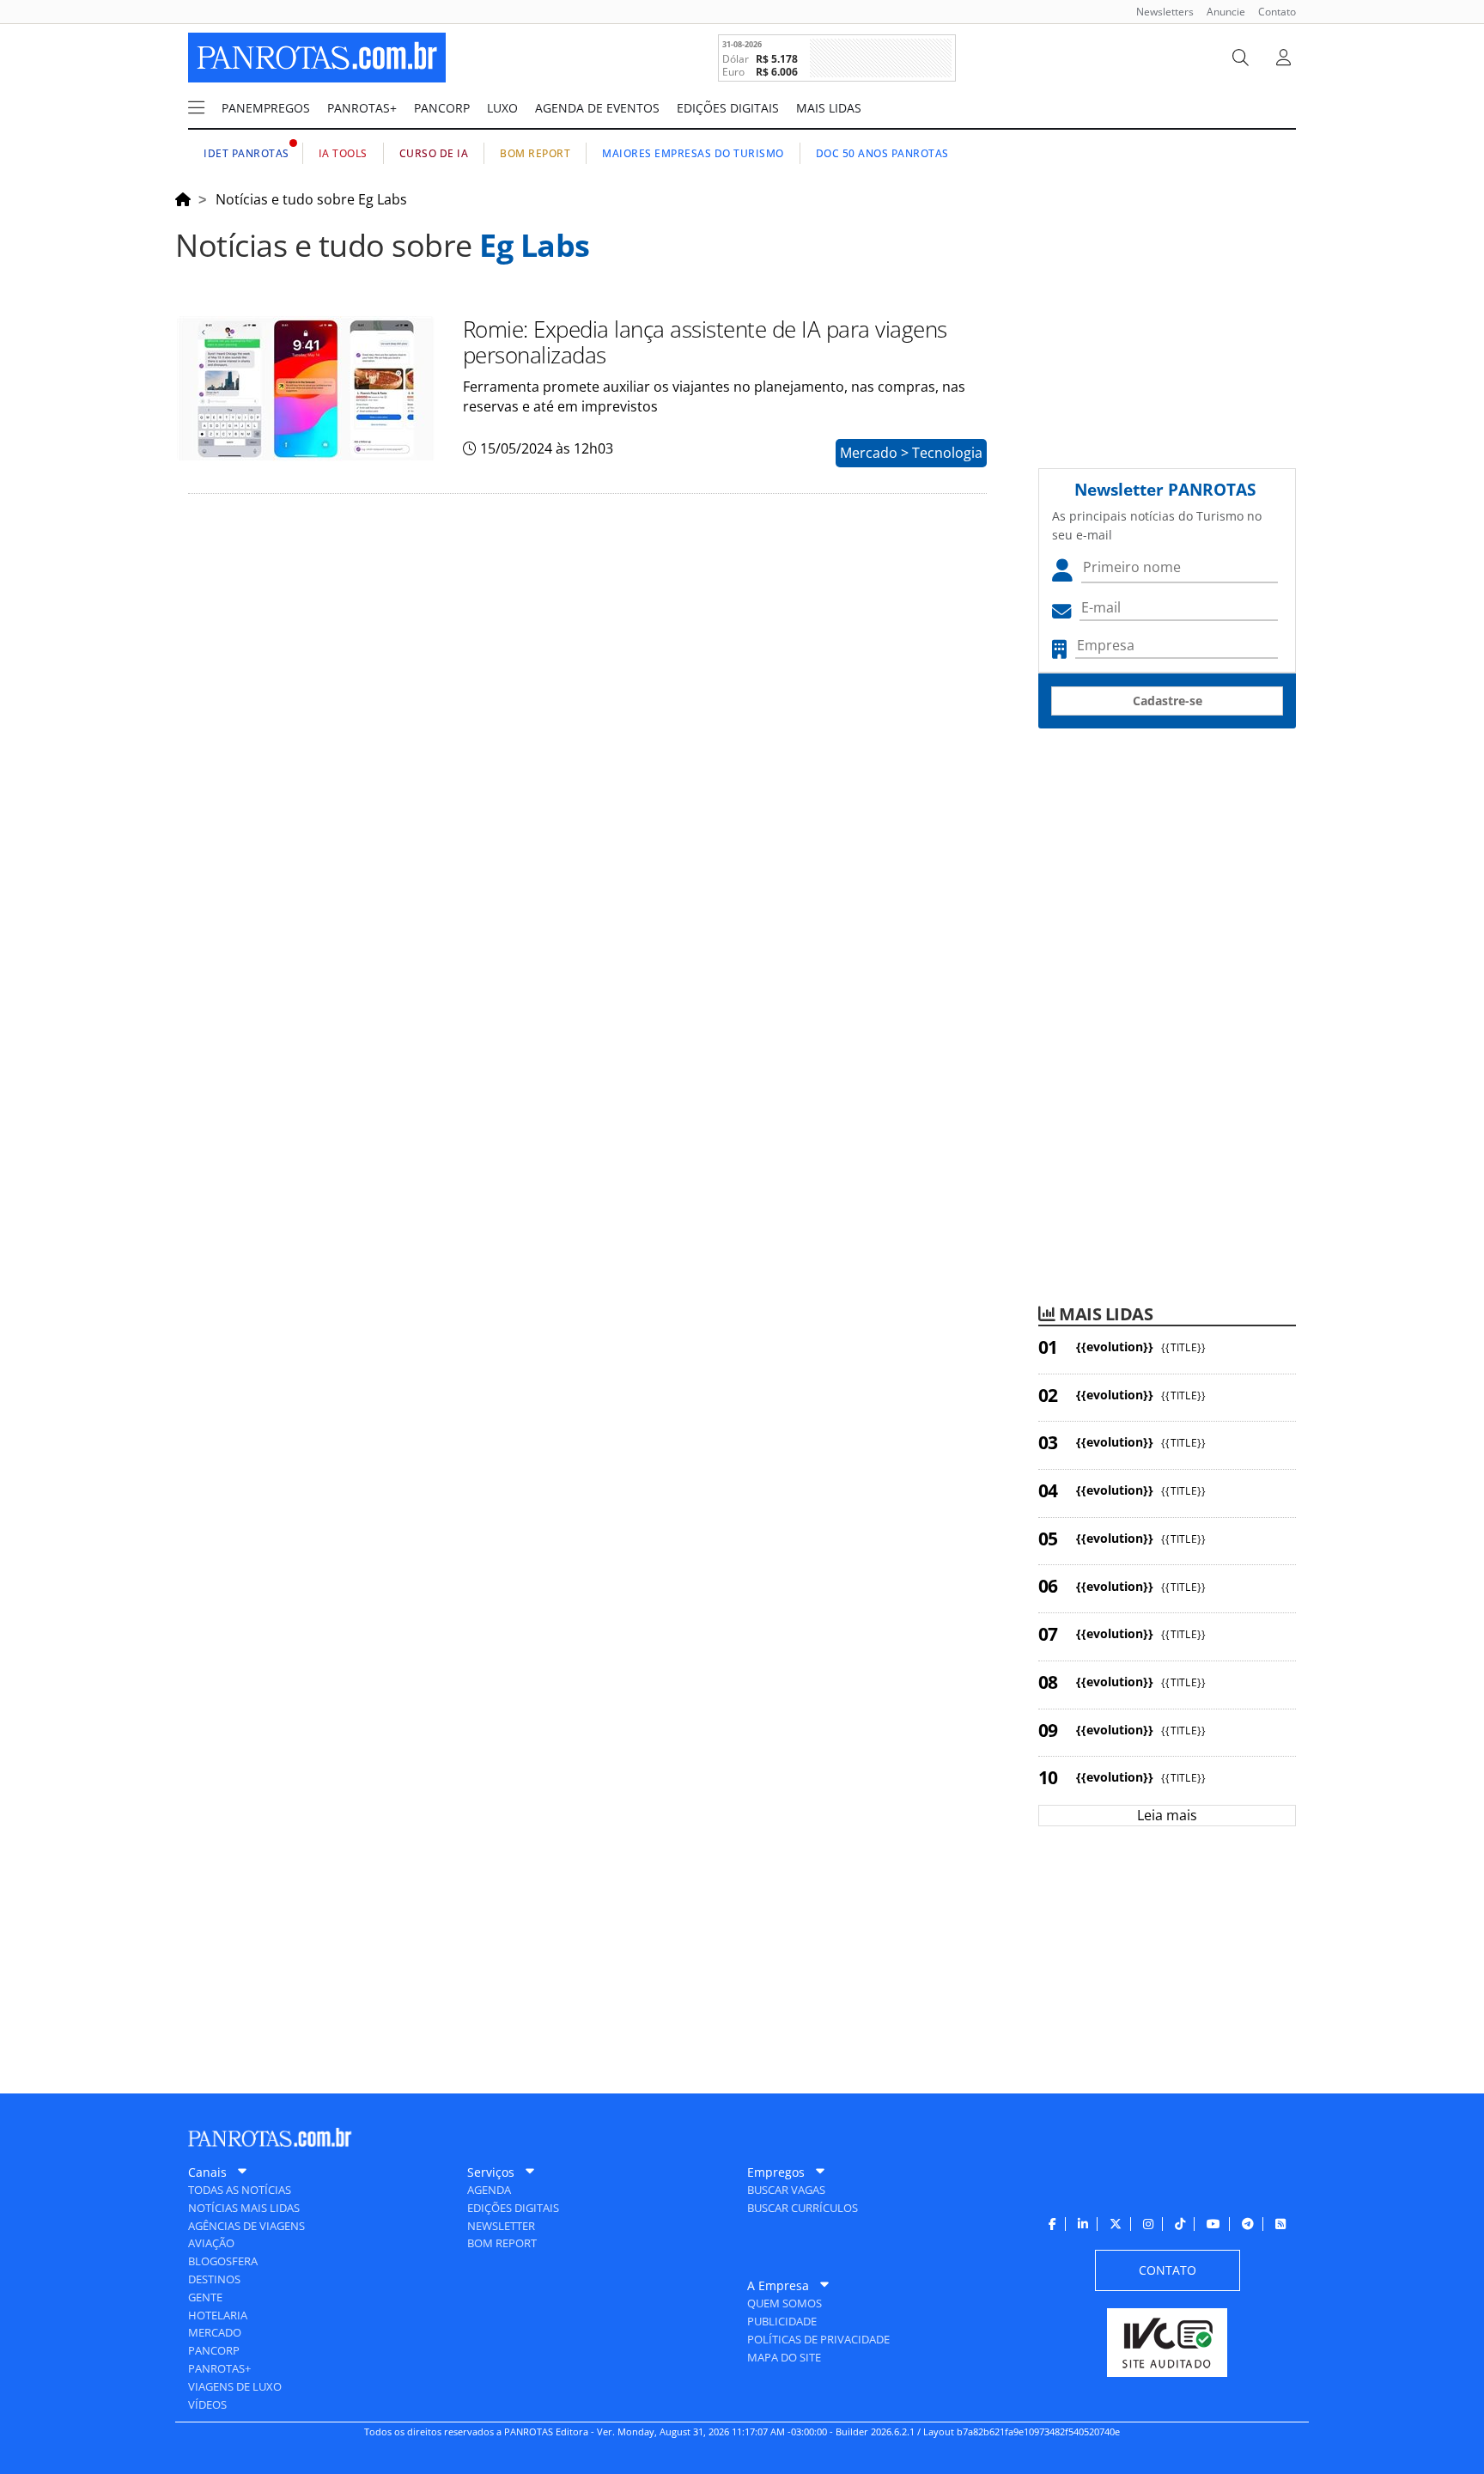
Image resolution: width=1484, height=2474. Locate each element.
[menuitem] (1159, 12)
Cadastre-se (1168, 701)
